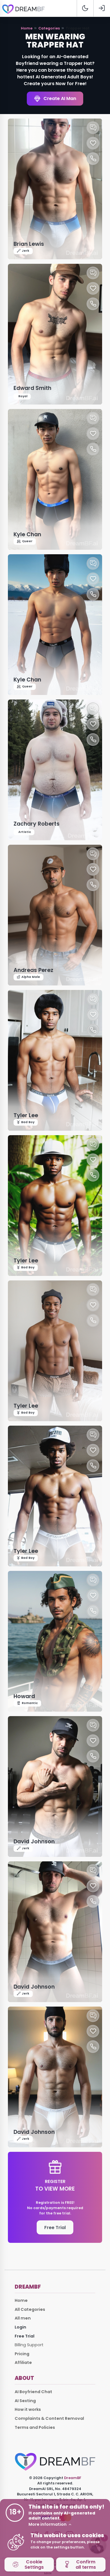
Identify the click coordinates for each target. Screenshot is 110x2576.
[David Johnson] (55, 1786)
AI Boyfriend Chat (33, 2392)
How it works (28, 2409)
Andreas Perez (33, 970)
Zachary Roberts (37, 824)
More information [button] (48, 2524)
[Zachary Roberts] (55, 770)
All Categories (30, 2309)
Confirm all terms (86, 2564)
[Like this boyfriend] (93, 143)
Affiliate (23, 2363)
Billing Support (29, 2345)
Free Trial (55, 2228)
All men (23, 2318)
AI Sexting (25, 2401)
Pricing (22, 2354)
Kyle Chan (27, 534)
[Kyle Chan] (55, 479)
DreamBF (73, 2478)
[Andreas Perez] (55, 915)
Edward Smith (32, 388)
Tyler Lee (26, 1115)
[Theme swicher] (85, 8)
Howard (24, 1696)
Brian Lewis (29, 244)
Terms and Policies (35, 2427)
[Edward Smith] (55, 334)
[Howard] (55, 1641)
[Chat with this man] (93, 128)
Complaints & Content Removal (49, 2418)
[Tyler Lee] (55, 1060)
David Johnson (34, 1842)
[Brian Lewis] (55, 189)
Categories (49, 28)
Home (27, 28)
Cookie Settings (34, 2564)
